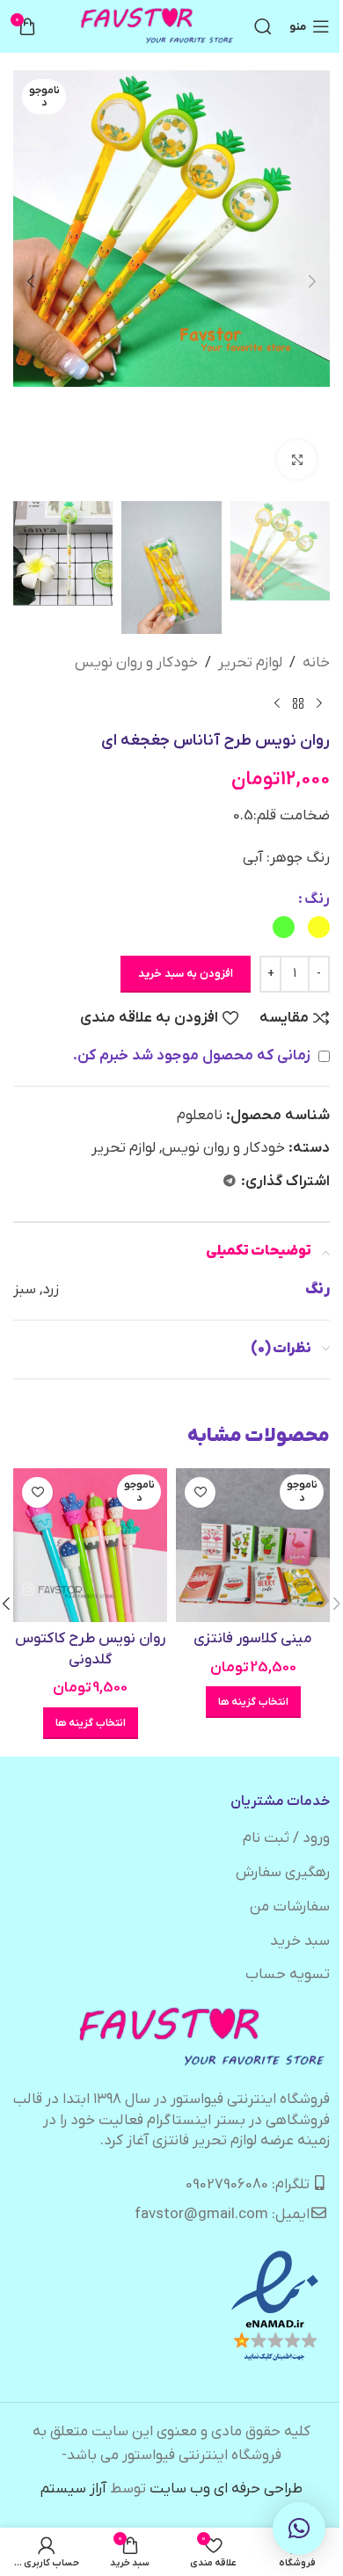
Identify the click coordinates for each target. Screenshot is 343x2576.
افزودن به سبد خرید (186, 974)
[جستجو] (263, 26)
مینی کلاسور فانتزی (253, 1639)
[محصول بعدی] (277, 703)
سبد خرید (300, 1941)
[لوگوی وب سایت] (158, 26)
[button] (312, 281)
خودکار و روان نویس (136, 663)
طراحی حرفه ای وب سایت (226, 2489)
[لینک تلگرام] (230, 1182)
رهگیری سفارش (283, 1873)
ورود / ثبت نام (286, 1838)
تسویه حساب (288, 1975)
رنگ (317, 899)
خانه (316, 663)
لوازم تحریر (250, 663)
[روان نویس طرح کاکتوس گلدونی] (90, 1545)
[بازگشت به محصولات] (298, 703)
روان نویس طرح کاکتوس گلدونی (90, 1649)
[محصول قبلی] (319, 703)
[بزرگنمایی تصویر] (297, 459)
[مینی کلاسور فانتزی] (253, 1545)
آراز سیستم (73, 2489)
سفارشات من (290, 1907)
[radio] (319, 927)
